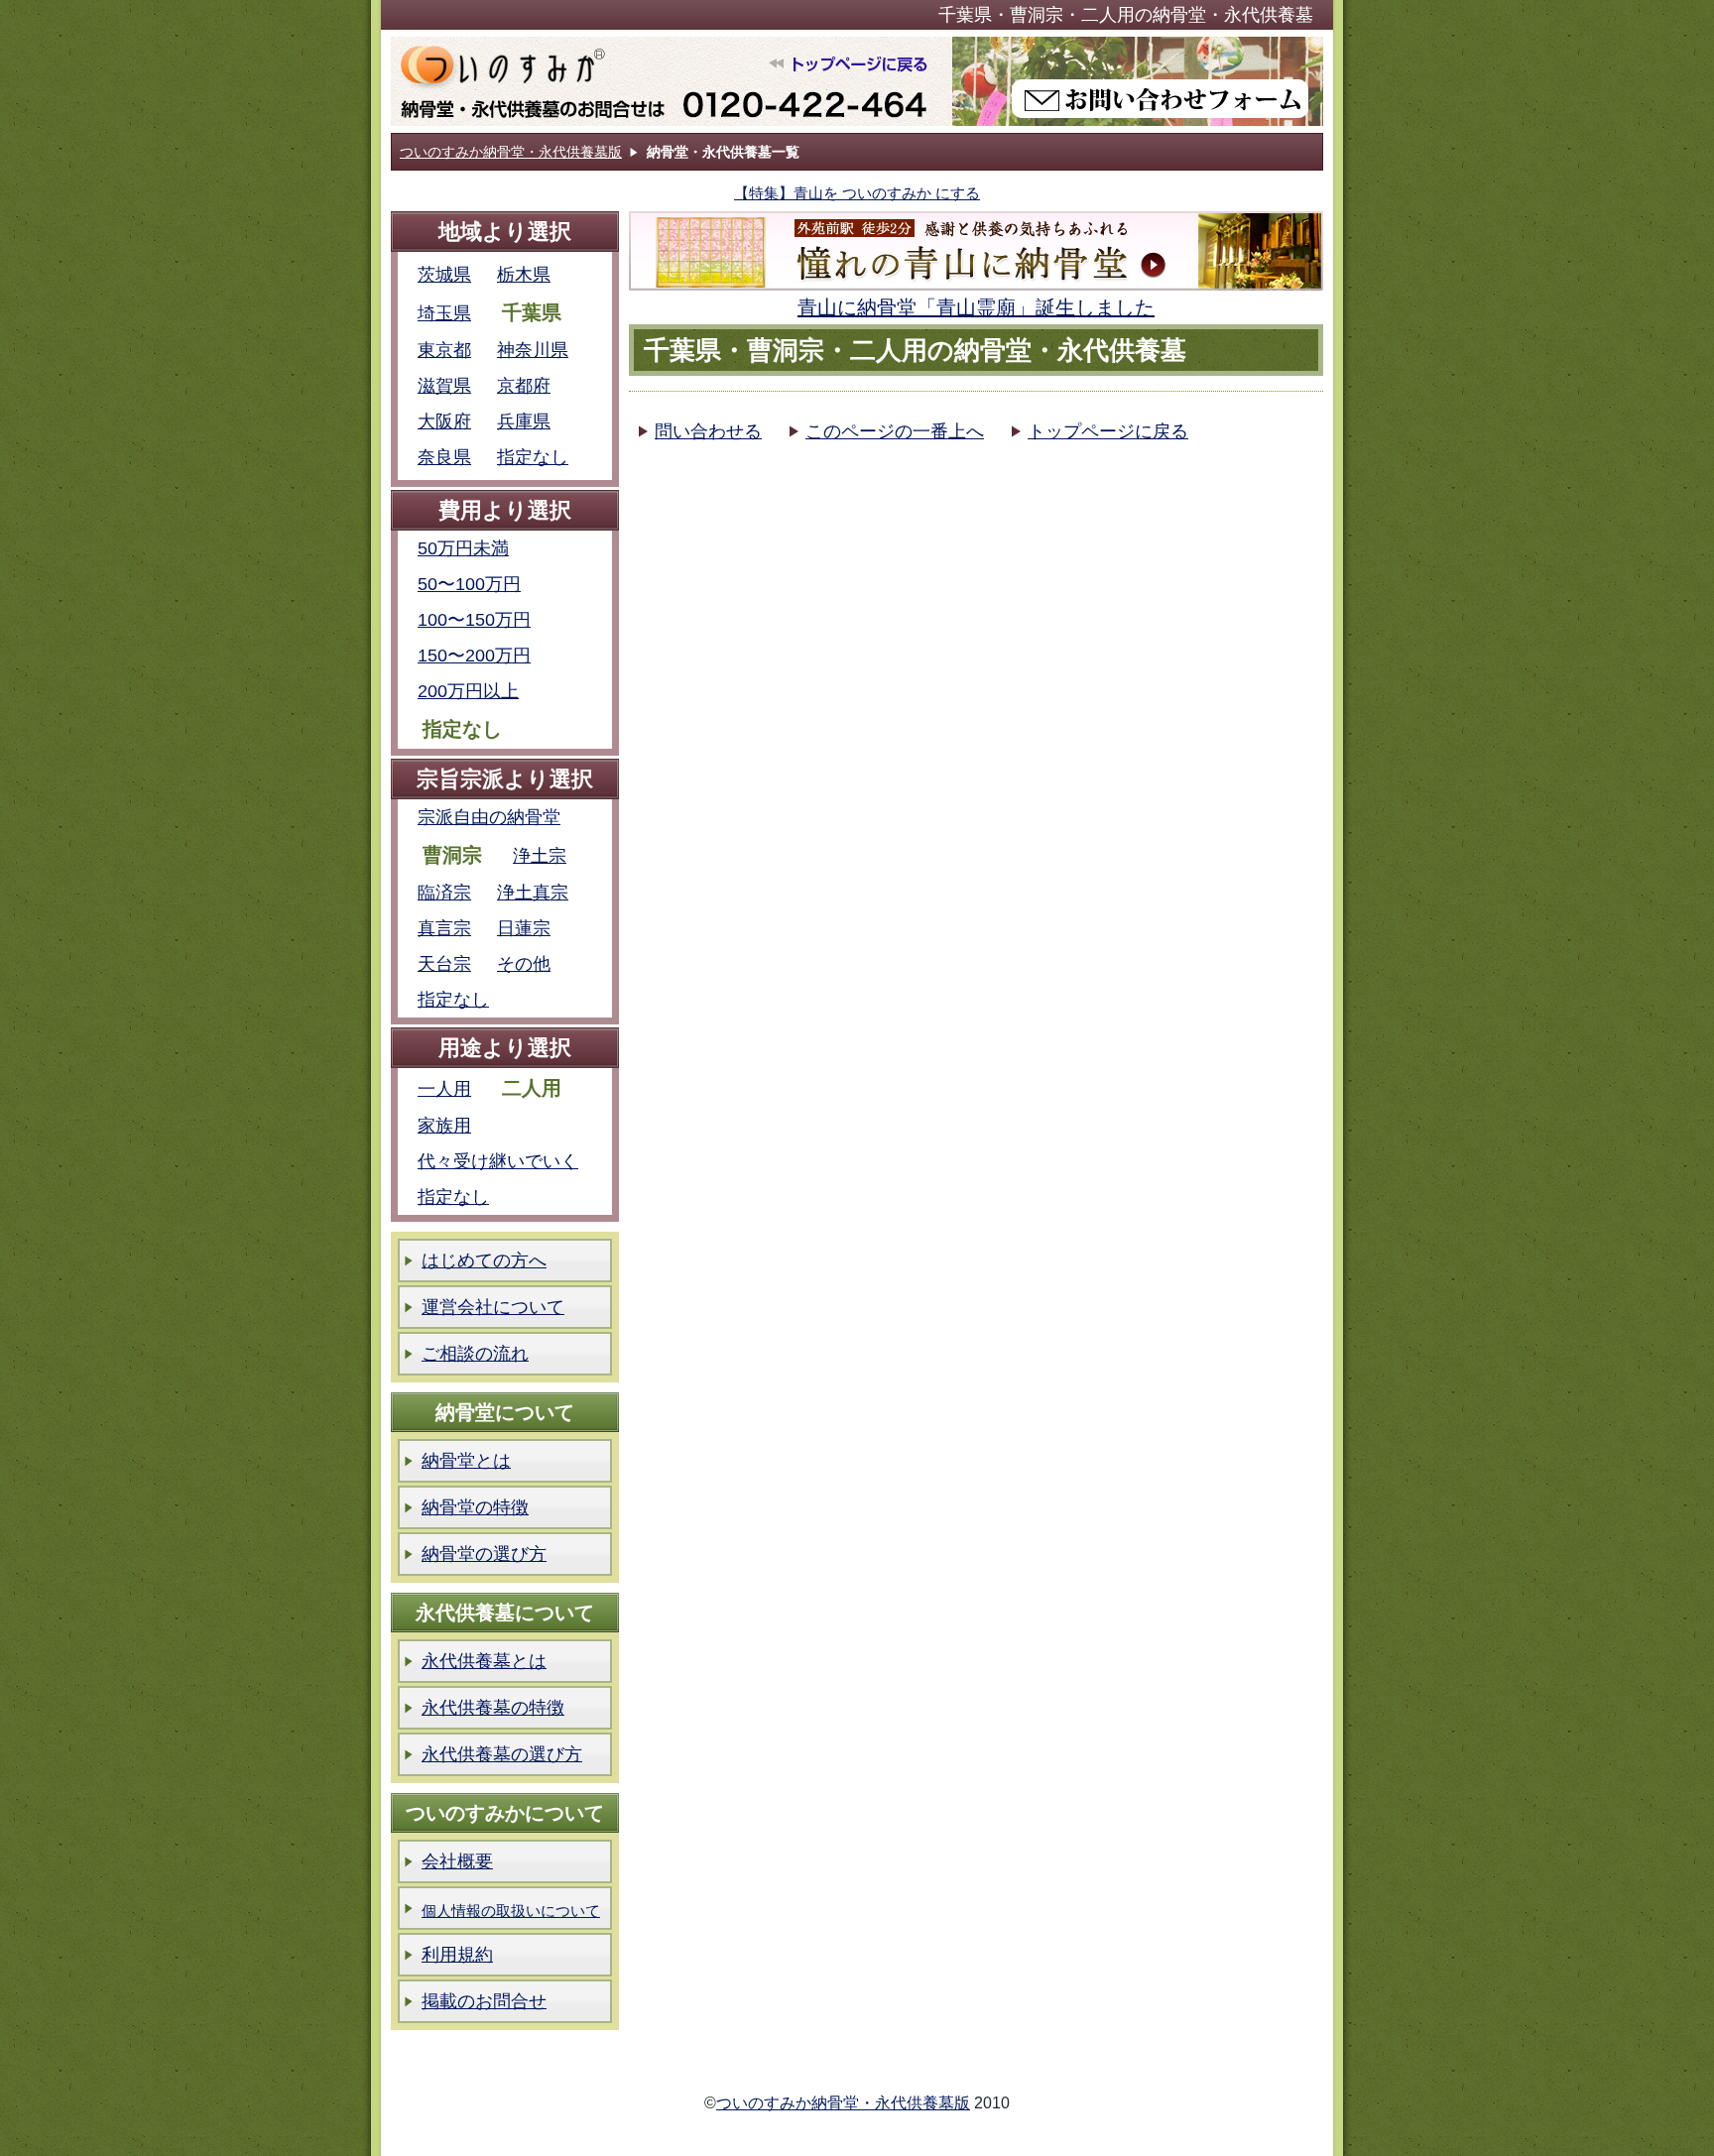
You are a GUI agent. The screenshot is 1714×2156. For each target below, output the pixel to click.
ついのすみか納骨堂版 (671, 81)
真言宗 (444, 928)
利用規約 (457, 1955)
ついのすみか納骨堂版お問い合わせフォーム (1137, 81)
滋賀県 (444, 386)
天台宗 (444, 964)
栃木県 (524, 275)
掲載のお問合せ (484, 2001)
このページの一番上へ (895, 431)
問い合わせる (708, 431)
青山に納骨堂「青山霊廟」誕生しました (976, 307)
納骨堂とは (466, 1461)
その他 (524, 964)
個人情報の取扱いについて (511, 1911)
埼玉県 (444, 313)
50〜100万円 (469, 584)
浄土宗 (540, 856)
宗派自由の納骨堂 (489, 817)
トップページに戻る (1108, 431)
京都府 (524, 386)
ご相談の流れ (475, 1354)
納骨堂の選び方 (484, 1554)
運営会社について (493, 1307)
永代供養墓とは (484, 1661)
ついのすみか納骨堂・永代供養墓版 (511, 152)
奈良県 (444, 457)
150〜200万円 (474, 656)
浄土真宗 (533, 893)
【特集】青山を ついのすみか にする (857, 193)
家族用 (444, 1126)
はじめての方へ (484, 1260)
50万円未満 (463, 548)
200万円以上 (468, 691)
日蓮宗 (524, 928)
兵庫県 (524, 421)
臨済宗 (444, 893)
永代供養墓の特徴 (493, 1708)
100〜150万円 (474, 620)
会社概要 (457, 1861)
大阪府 (444, 421)
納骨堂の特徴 (475, 1507)
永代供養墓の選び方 (502, 1754)
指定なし (533, 457)
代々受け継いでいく (498, 1161)
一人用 (444, 1089)
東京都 (444, 350)
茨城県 (444, 275)
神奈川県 (533, 350)
